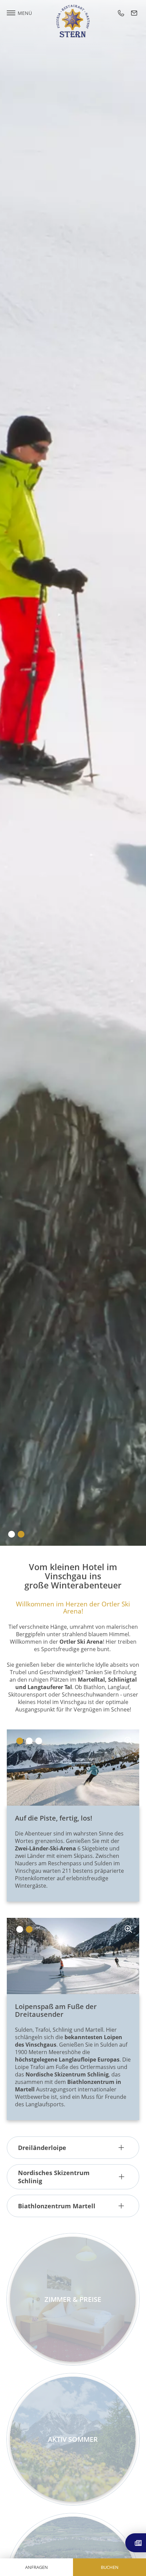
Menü (25, 13)
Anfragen (36, 2567)
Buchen (110, 2567)
